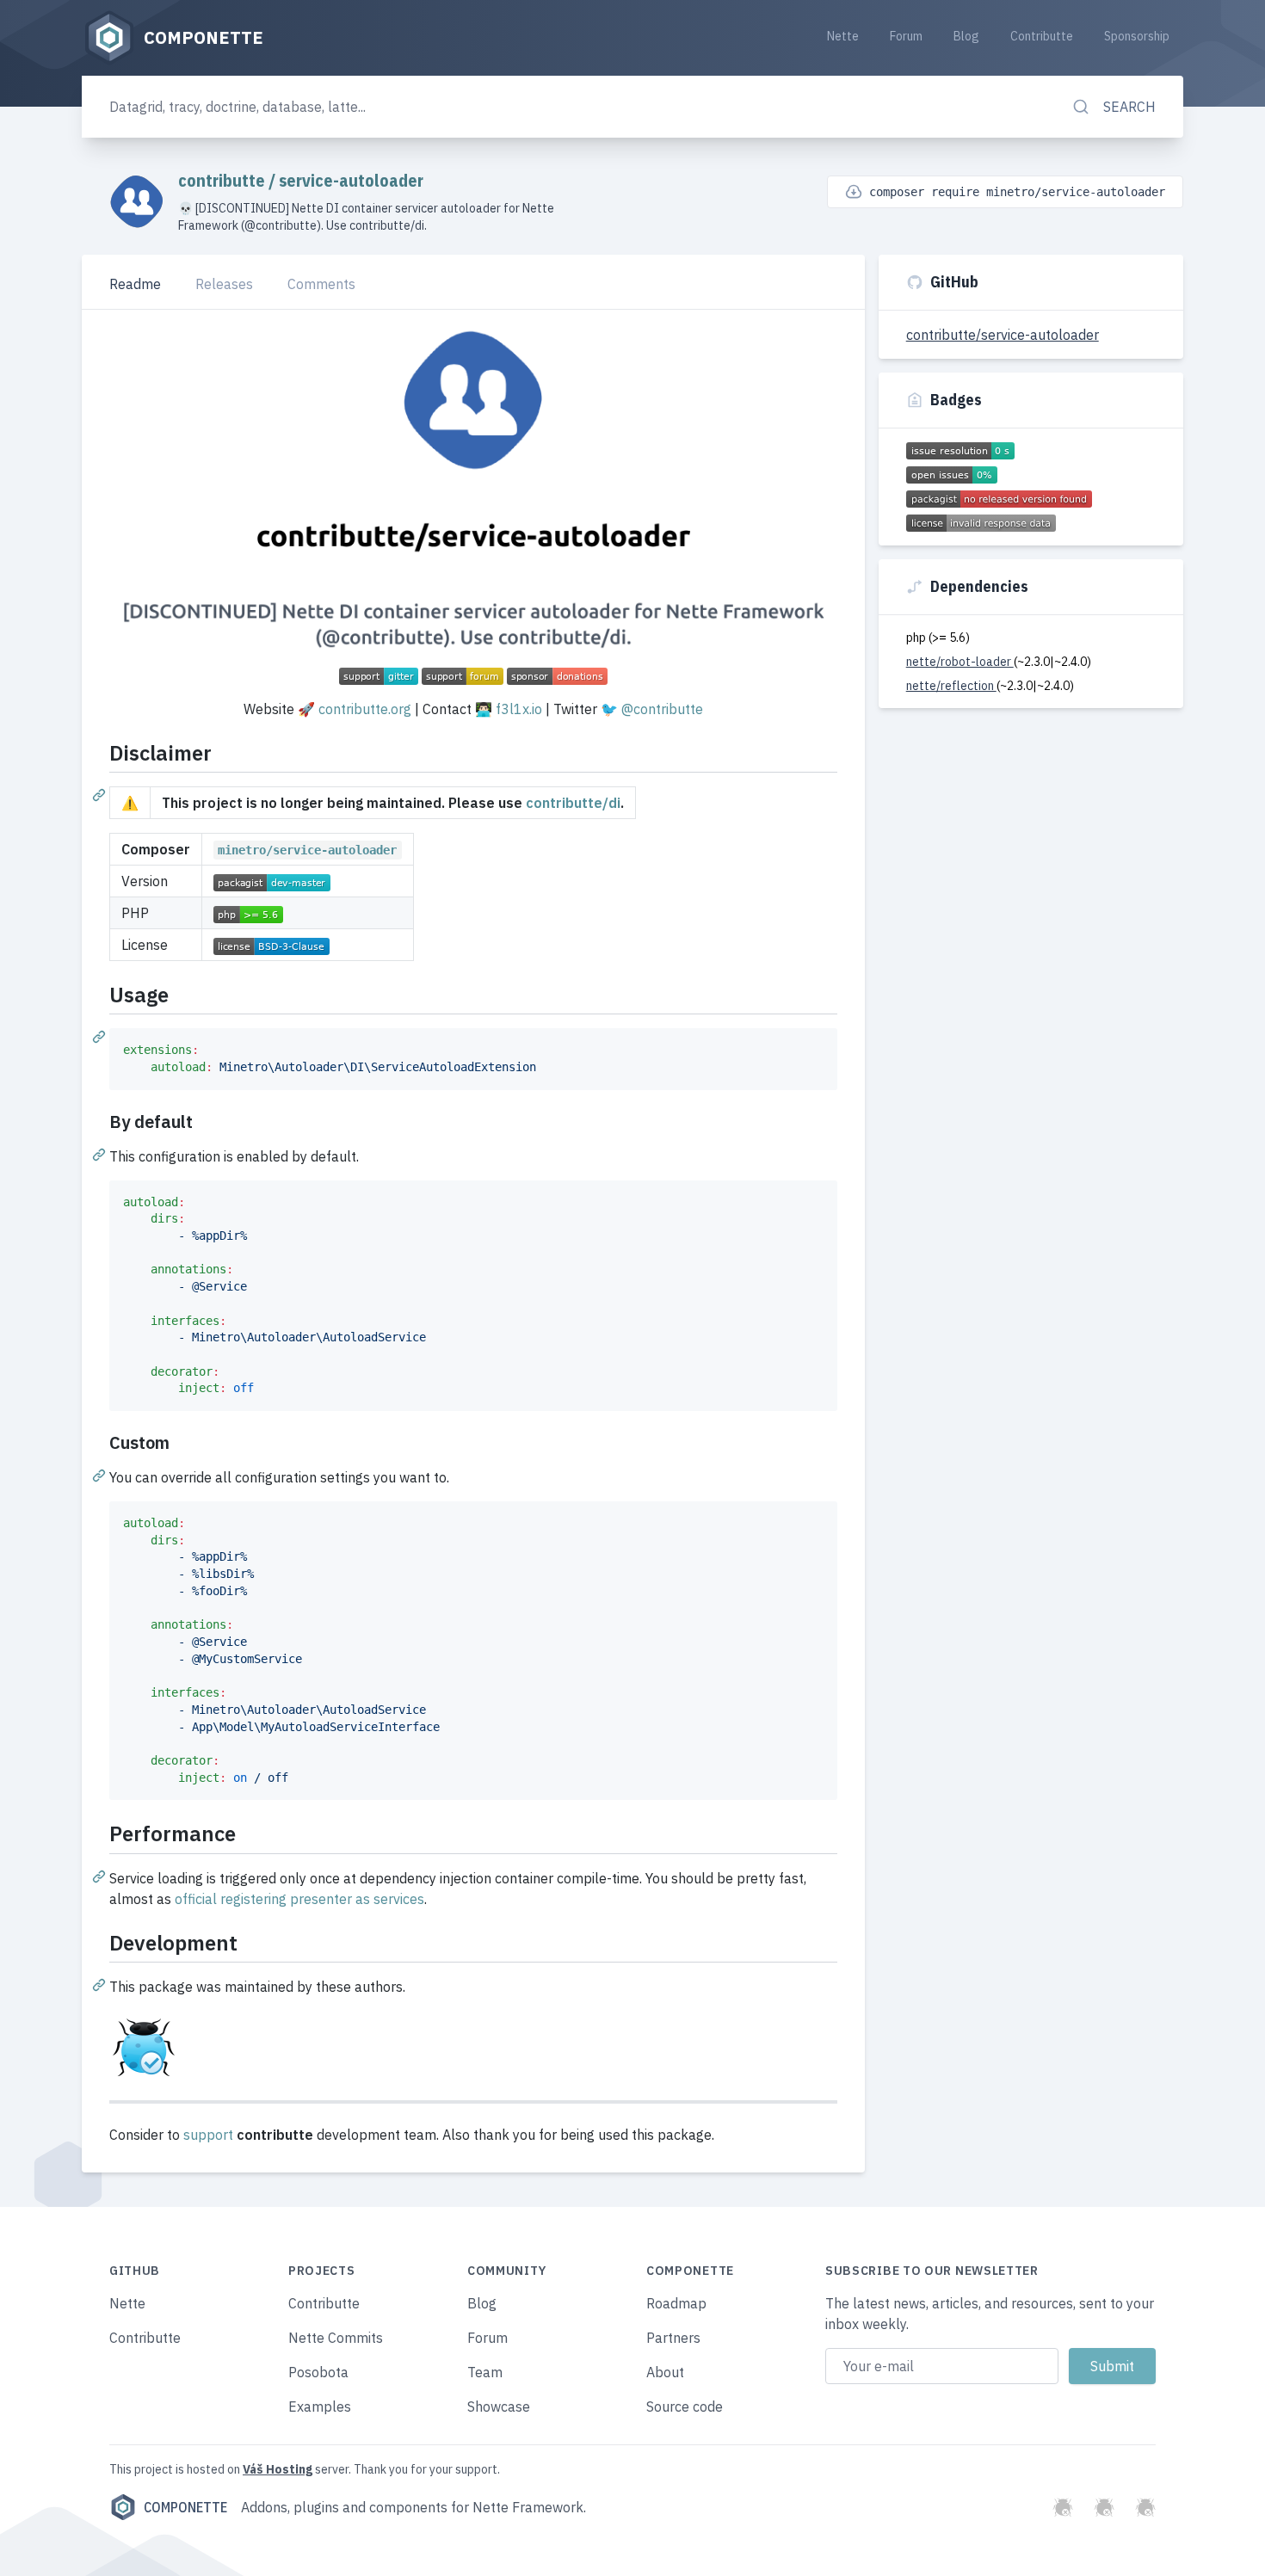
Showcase (499, 2407)
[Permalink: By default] (101, 1154)
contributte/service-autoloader (1003, 335)
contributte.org (365, 709)
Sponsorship (1137, 36)
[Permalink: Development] (101, 1984)
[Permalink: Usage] (101, 1036)
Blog (966, 36)
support (208, 2135)
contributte (223, 180)
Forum (906, 36)
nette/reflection (951, 686)
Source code (685, 2407)
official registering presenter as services (299, 1899)
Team (485, 2372)
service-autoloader (351, 180)
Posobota (318, 2372)
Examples (320, 2407)
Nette (843, 36)
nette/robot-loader (960, 662)
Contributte (1042, 36)
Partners (673, 2338)
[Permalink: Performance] (101, 1876)
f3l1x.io (519, 709)
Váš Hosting (278, 2469)
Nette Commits (336, 2338)
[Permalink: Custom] (101, 1475)
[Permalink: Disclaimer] (101, 794)
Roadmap (676, 2303)
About (665, 2372)
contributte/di (573, 803)
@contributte (662, 709)
